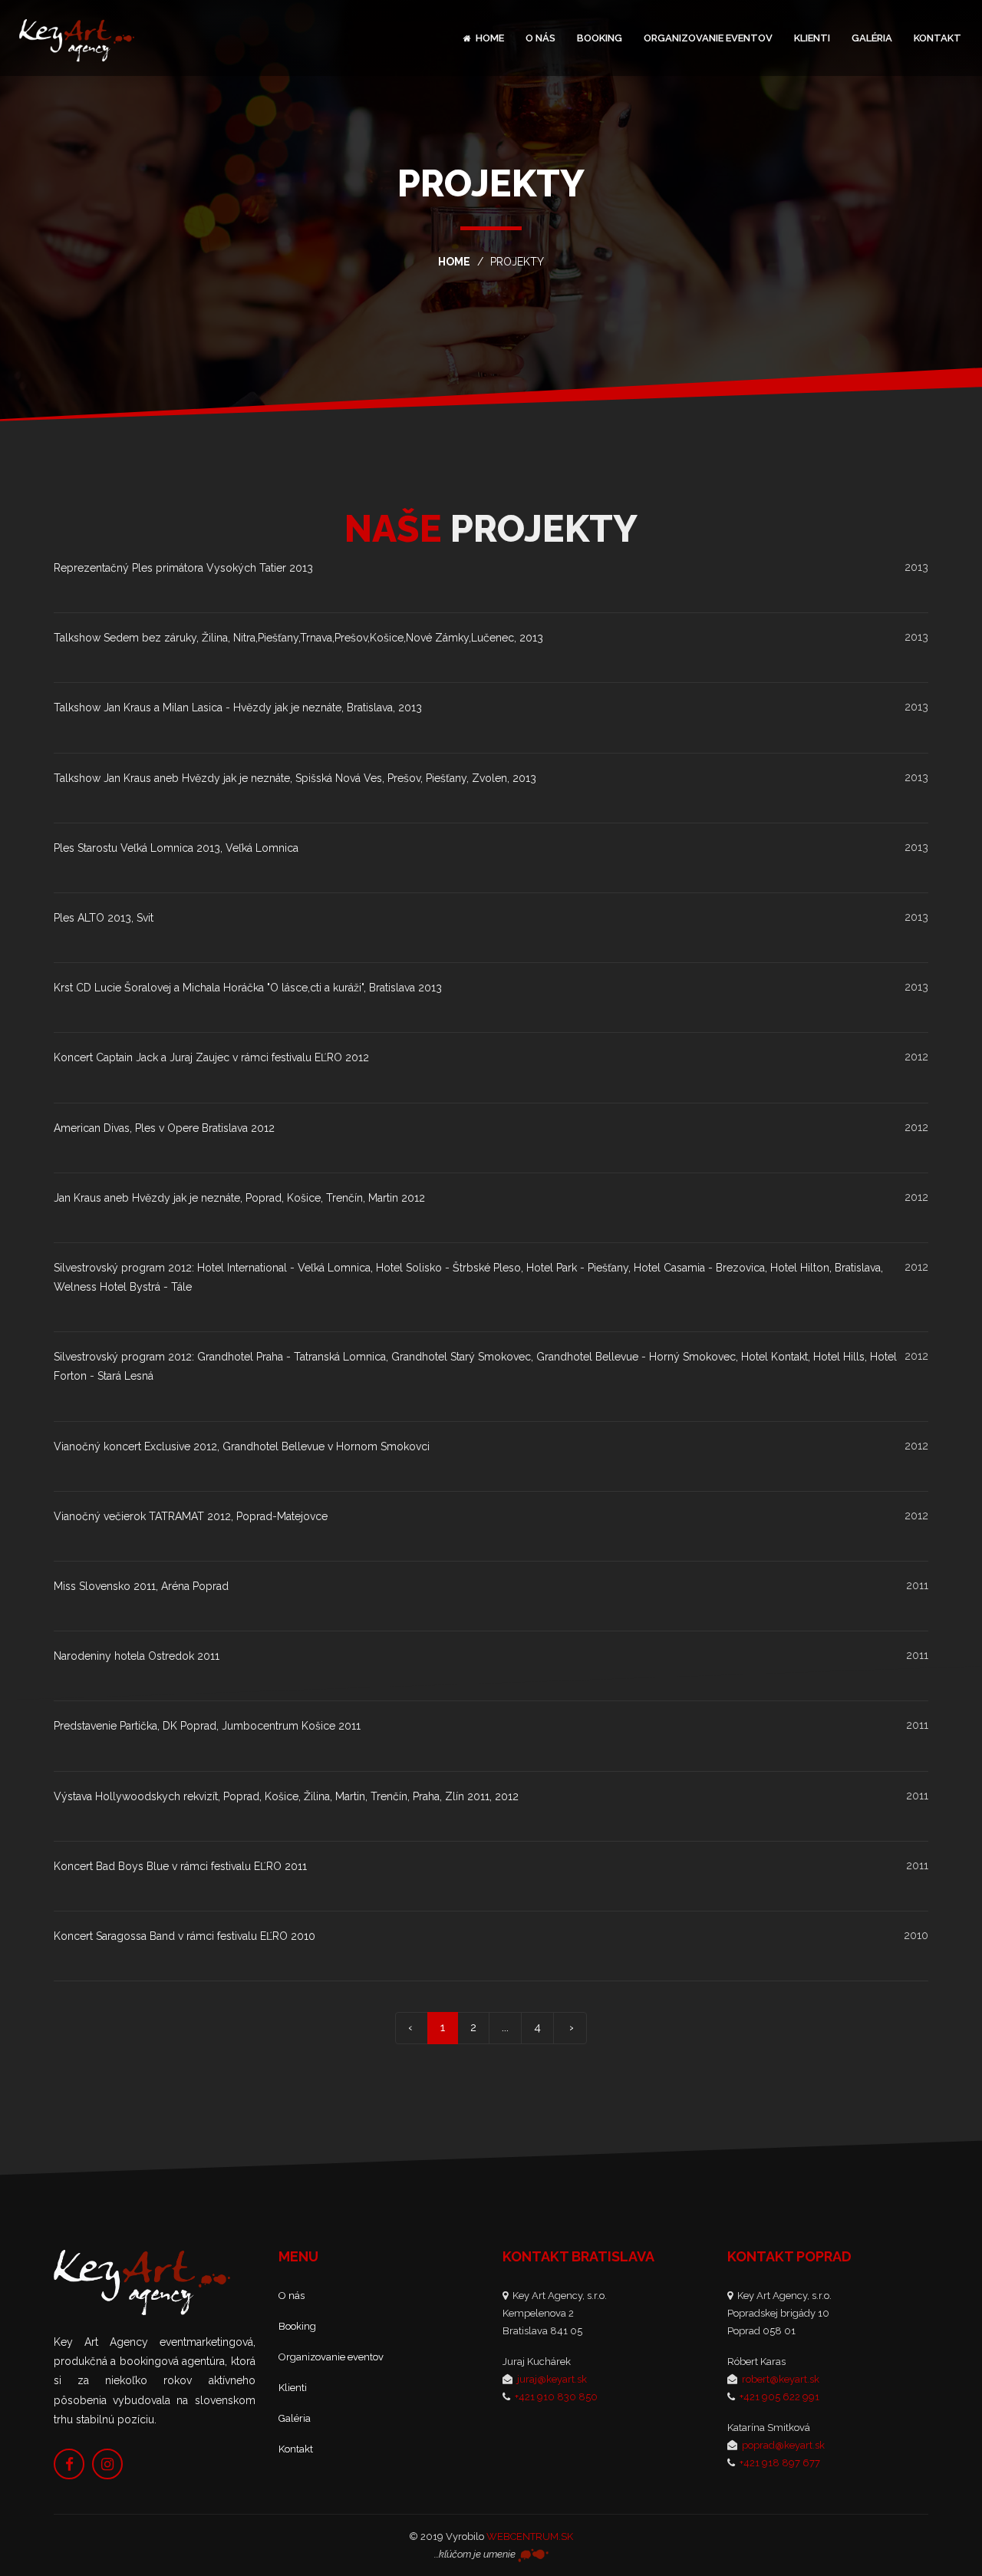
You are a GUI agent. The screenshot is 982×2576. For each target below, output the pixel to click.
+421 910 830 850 (556, 2397)
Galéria (872, 38)
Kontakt (938, 38)
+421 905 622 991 (779, 2397)
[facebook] (69, 2463)
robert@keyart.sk (781, 2379)
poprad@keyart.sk (783, 2445)
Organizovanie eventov (708, 38)
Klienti (812, 38)
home (454, 262)
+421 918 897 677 (780, 2463)
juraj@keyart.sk (552, 2379)
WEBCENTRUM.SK (530, 2536)
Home (489, 38)
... (505, 2027)
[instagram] (107, 2463)
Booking (600, 38)
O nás (540, 38)
